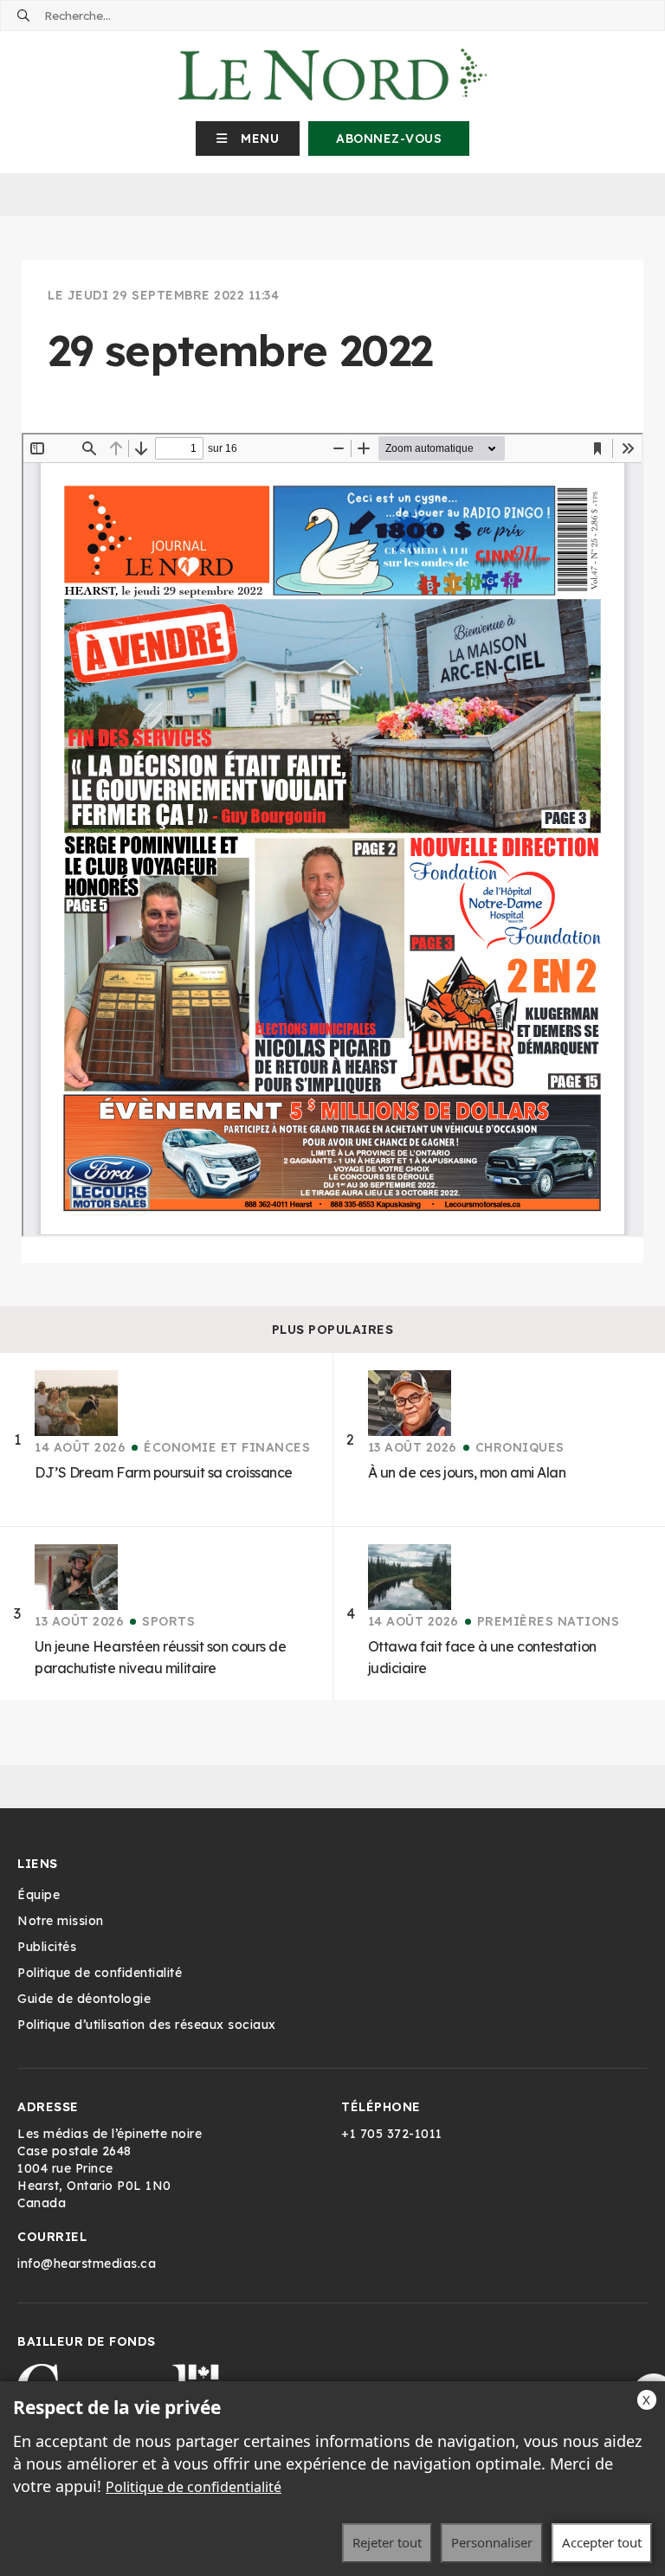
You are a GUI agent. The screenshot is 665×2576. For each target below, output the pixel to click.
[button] (248, 138)
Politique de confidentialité (194, 2487)
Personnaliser (492, 2542)
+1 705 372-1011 (392, 2134)
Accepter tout (602, 2542)
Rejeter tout (387, 2542)
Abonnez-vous (389, 138)
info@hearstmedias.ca (87, 2264)
